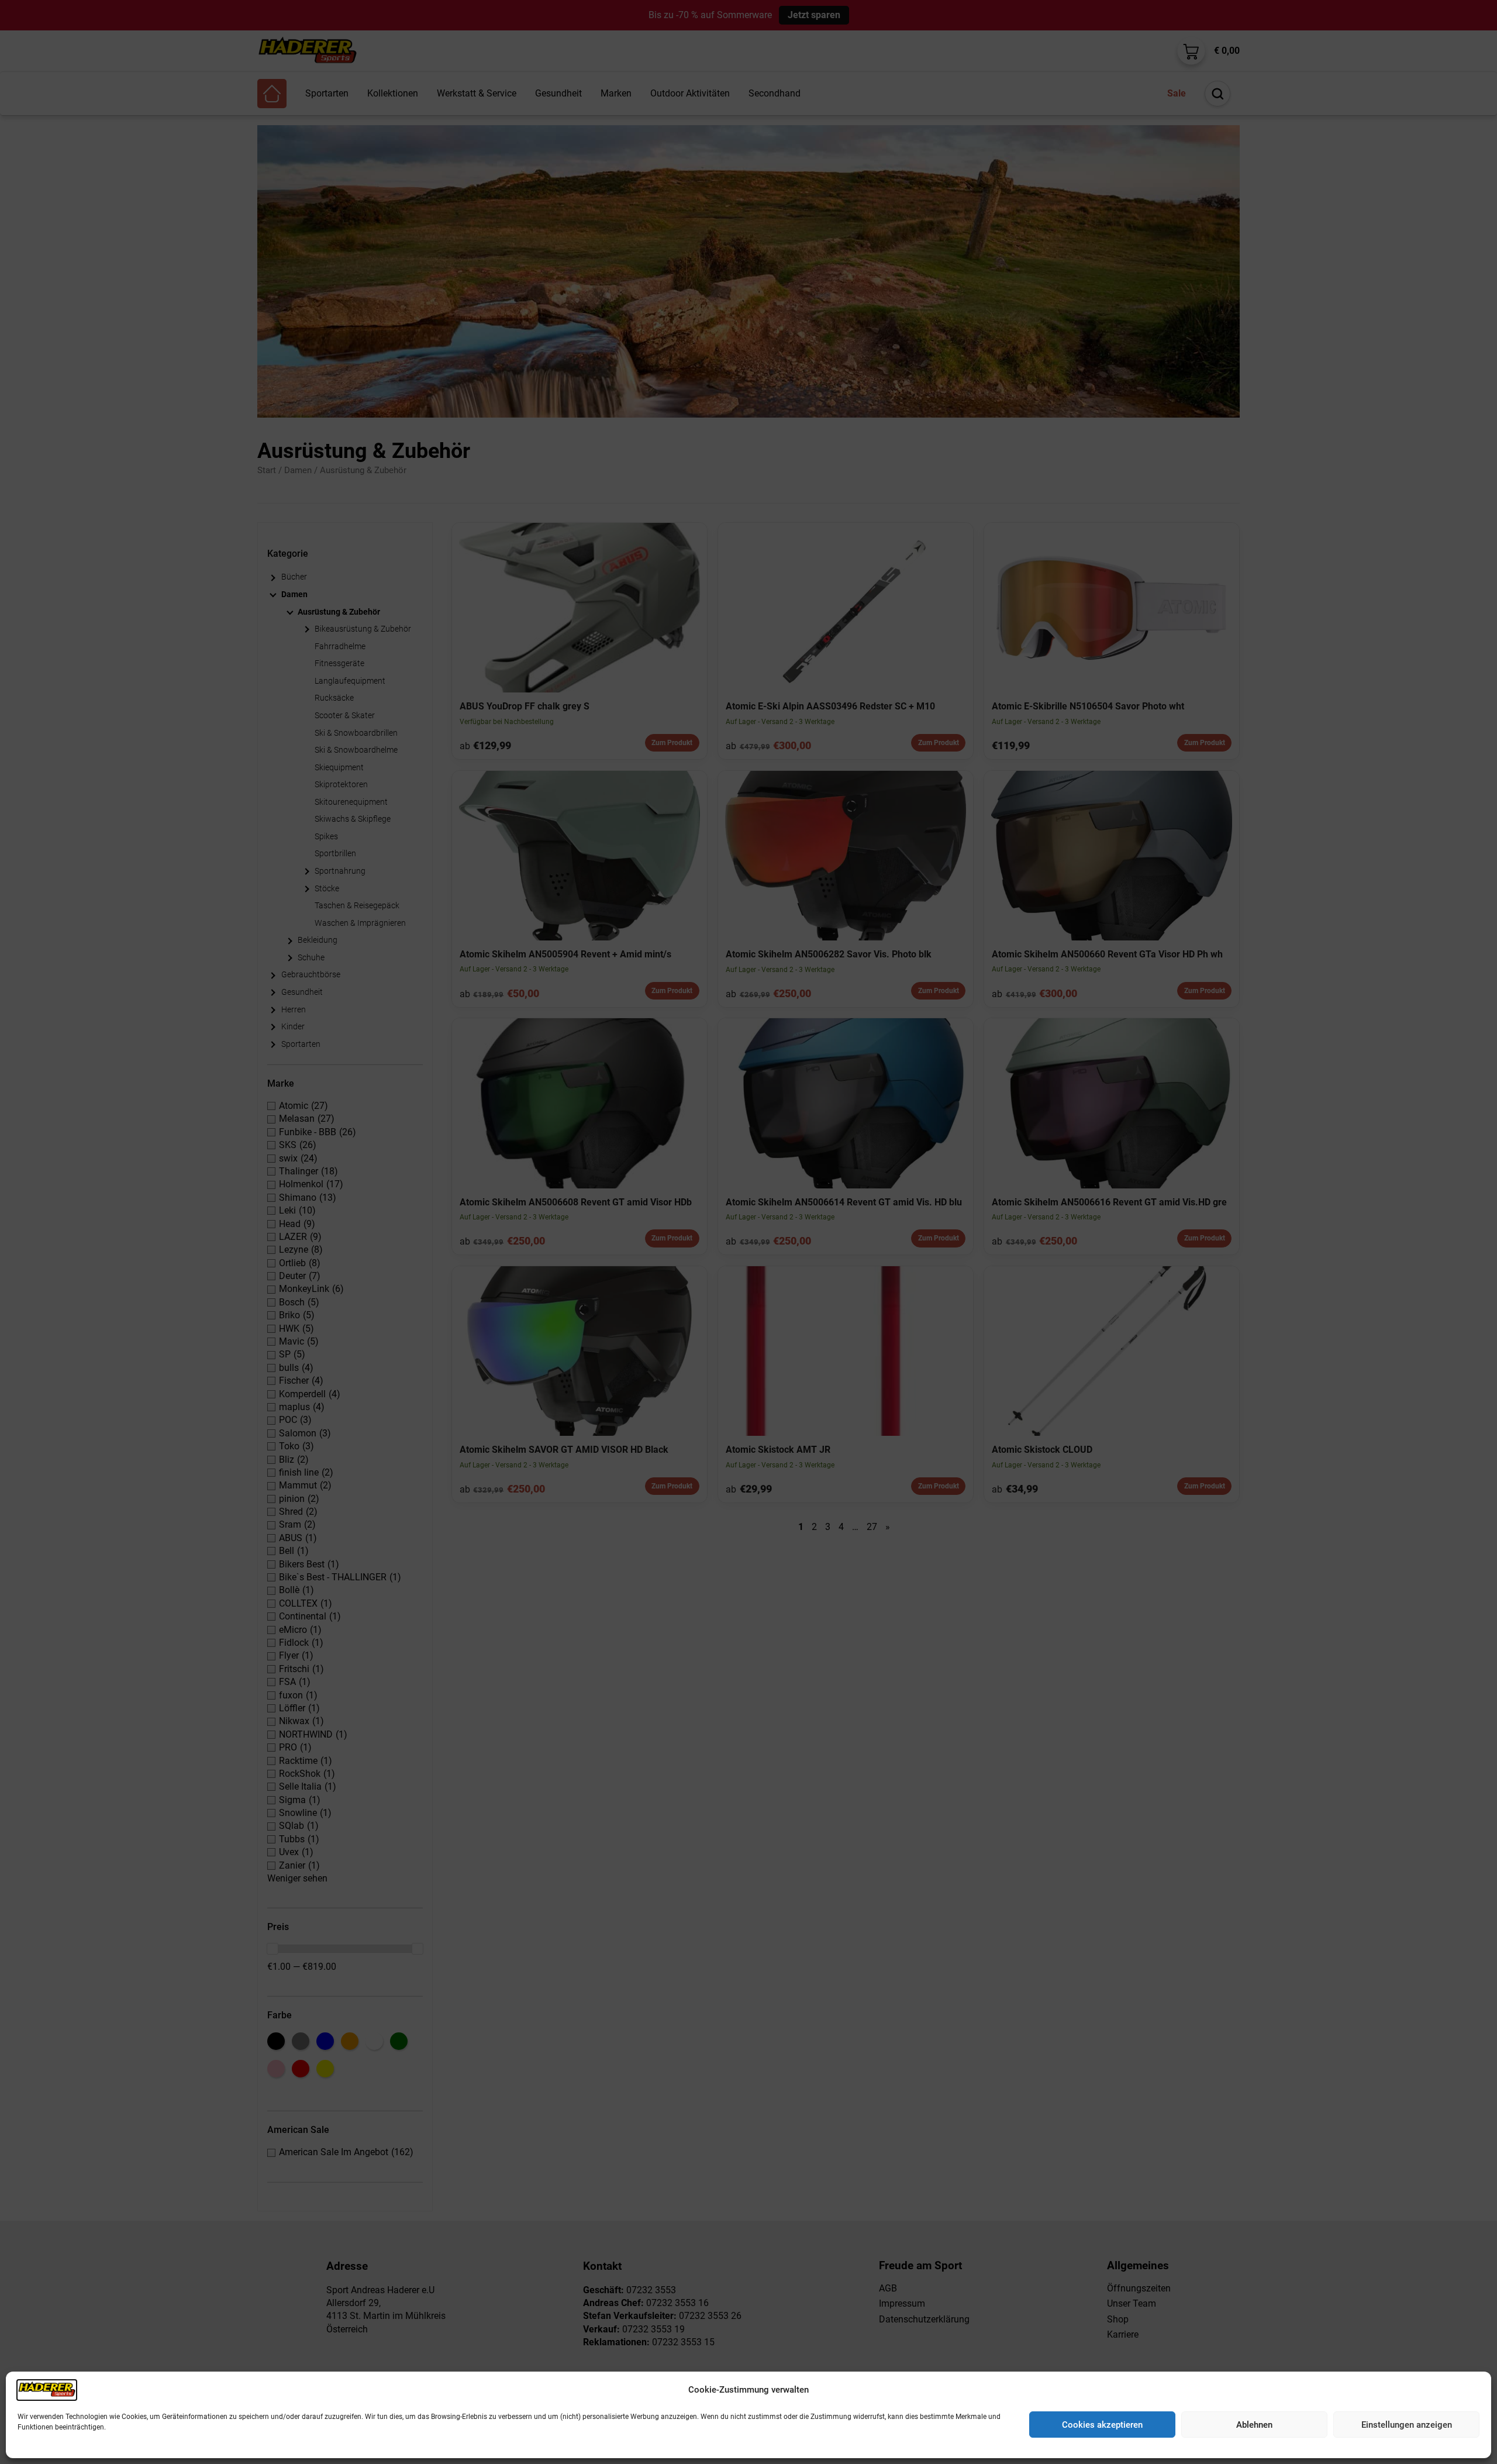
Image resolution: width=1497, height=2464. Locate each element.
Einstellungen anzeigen (1407, 2425)
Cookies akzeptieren (1102, 2425)
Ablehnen (1254, 2425)
